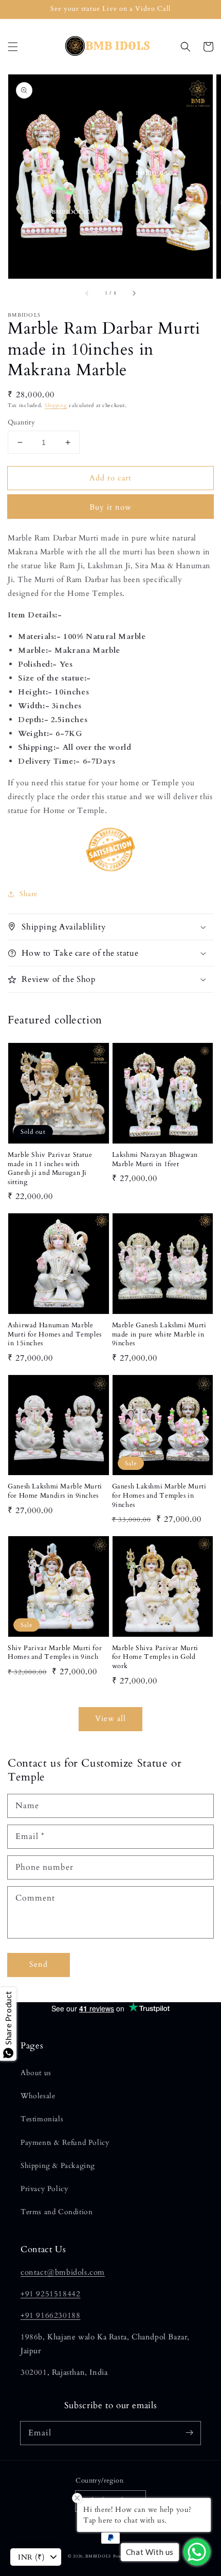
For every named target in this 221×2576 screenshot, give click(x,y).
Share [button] (29, 894)
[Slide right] (134, 293)
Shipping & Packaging (58, 2166)
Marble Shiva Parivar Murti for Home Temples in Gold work (155, 1657)
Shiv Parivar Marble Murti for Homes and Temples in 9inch (55, 1653)
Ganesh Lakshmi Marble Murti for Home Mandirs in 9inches (55, 1491)
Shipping (56, 405)
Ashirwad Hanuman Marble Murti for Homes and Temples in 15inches (55, 1334)
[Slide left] (87, 293)
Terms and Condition (57, 2212)
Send (39, 1964)
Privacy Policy (44, 2189)
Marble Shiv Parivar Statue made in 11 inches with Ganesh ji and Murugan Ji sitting (50, 1169)
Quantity (21, 422)
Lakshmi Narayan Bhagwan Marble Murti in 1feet (155, 1160)
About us (36, 2073)
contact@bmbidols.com (63, 2272)
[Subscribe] (189, 2433)
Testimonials (42, 2119)
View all (110, 1718)
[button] (13, 47)
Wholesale (38, 2096)
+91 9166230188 (50, 2315)
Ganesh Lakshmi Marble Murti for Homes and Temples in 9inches (159, 1496)
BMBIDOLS (98, 2556)
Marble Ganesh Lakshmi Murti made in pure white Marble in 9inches (159, 1334)
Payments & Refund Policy (65, 2143)
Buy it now (110, 507)
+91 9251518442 (50, 2294)
